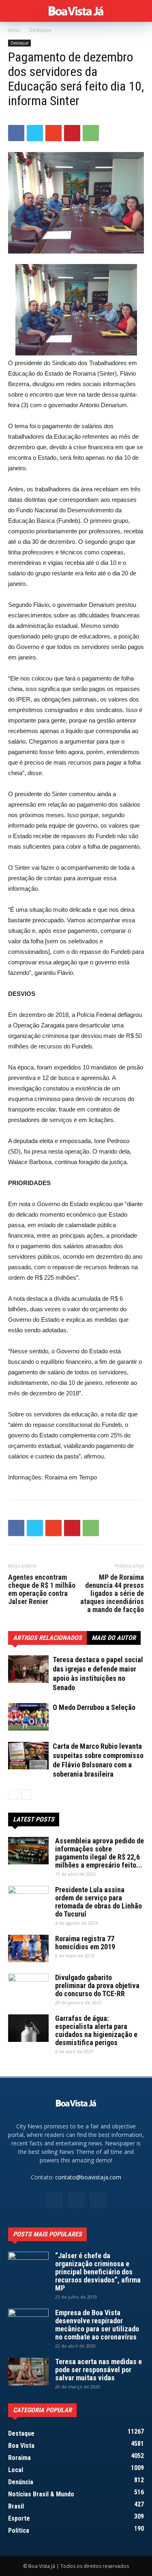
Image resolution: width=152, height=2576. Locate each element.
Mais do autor (114, 1638)
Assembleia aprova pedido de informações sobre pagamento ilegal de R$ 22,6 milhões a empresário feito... (100, 1853)
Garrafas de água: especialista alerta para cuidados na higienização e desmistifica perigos (96, 2030)
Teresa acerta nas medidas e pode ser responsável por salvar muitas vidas (98, 2370)
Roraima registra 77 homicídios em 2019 (85, 1943)
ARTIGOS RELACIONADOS (47, 1638)
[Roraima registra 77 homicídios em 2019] (28, 1949)
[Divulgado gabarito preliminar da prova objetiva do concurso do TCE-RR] (28, 1988)
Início (14, 30)
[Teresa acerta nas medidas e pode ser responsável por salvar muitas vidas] (28, 2372)
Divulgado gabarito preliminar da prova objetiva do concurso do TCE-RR (97, 1985)
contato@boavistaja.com (88, 2177)
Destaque (40, 30)
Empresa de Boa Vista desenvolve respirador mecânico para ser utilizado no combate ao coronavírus (97, 2325)
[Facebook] (54, 2200)
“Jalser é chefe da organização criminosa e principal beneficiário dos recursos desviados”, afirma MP (98, 2272)
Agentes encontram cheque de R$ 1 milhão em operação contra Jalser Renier (42, 1589)
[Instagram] (76, 2200)
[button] (141, 11)
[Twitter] (98, 2200)
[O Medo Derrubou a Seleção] (28, 1717)
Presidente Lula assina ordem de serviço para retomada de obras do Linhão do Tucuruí (98, 1902)
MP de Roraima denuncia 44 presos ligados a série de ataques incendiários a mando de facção (112, 1593)
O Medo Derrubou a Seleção (94, 1707)
